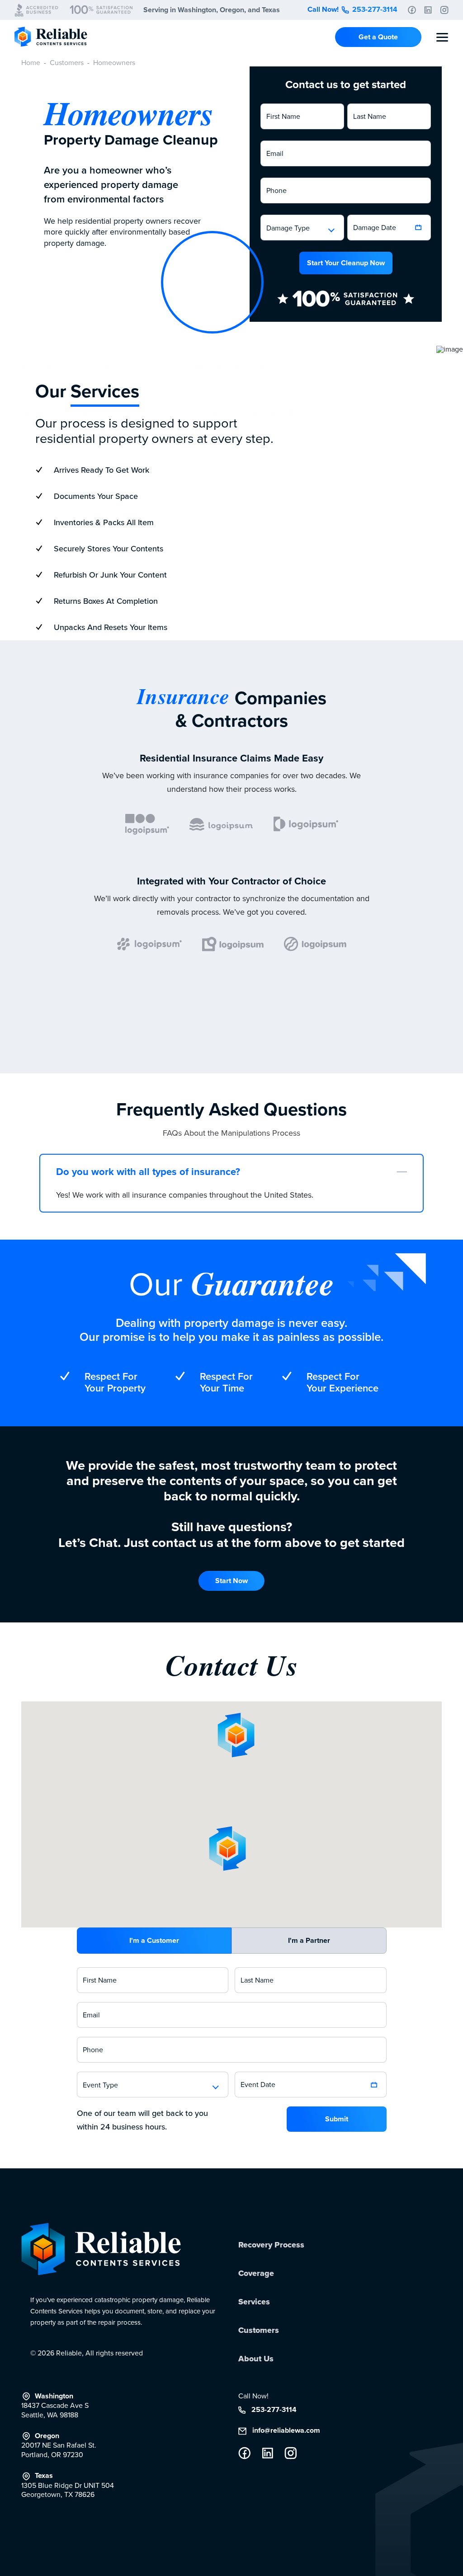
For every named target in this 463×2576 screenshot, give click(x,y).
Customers (67, 63)
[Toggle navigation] (442, 37)
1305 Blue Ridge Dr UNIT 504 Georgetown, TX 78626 (68, 2485)
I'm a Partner (309, 1940)
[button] (302, 228)
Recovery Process (271, 2245)
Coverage (256, 2273)
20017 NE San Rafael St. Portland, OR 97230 (59, 2446)
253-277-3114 (374, 9)
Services (254, 2302)
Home (31, 63)
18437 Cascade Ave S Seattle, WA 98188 (55, 2406)
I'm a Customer (154, 1940)
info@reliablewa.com (285, 2431)
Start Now (231, 1581)
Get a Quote (378, 37)
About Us (256, 2359)
